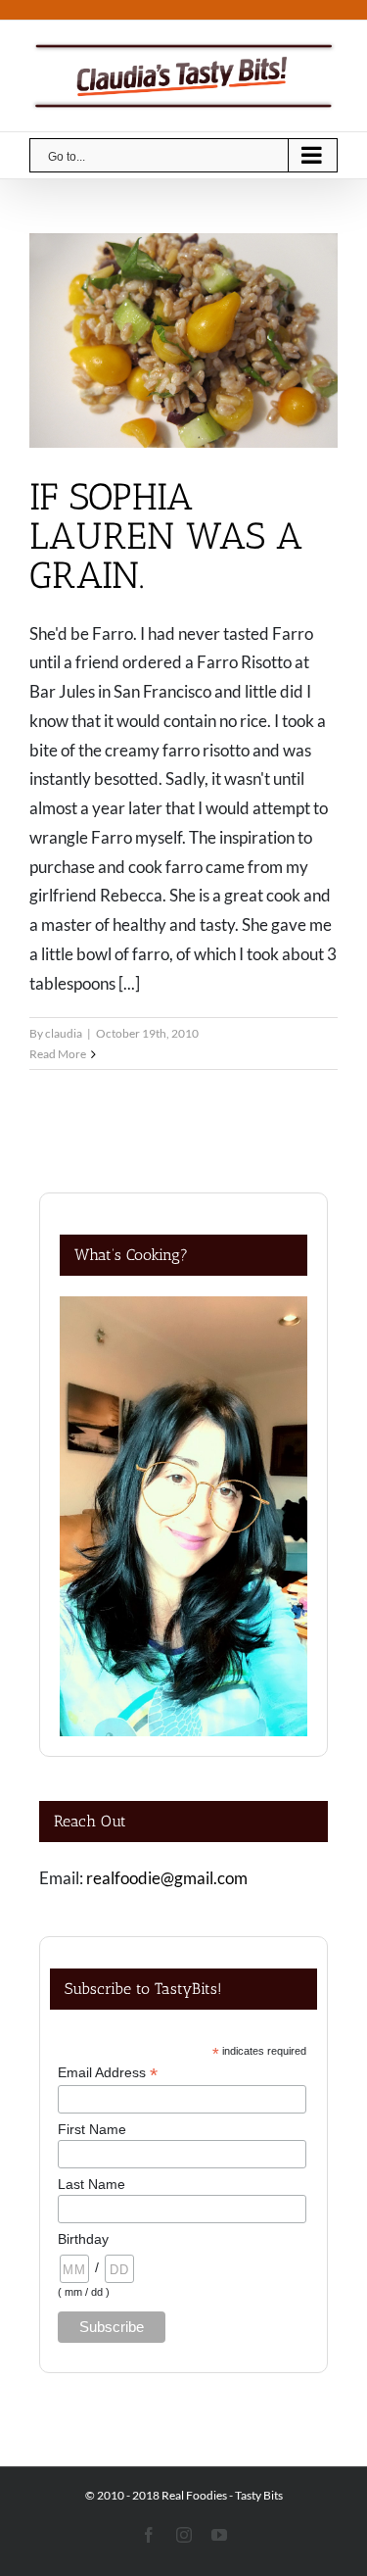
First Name (92, 2129)
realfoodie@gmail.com (167, 1878)
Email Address (108, 2073)
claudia (64, 1033)
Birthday (83, 2239)
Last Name (92, 2184)
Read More (58, 1054)
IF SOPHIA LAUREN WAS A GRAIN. (166, 536)
